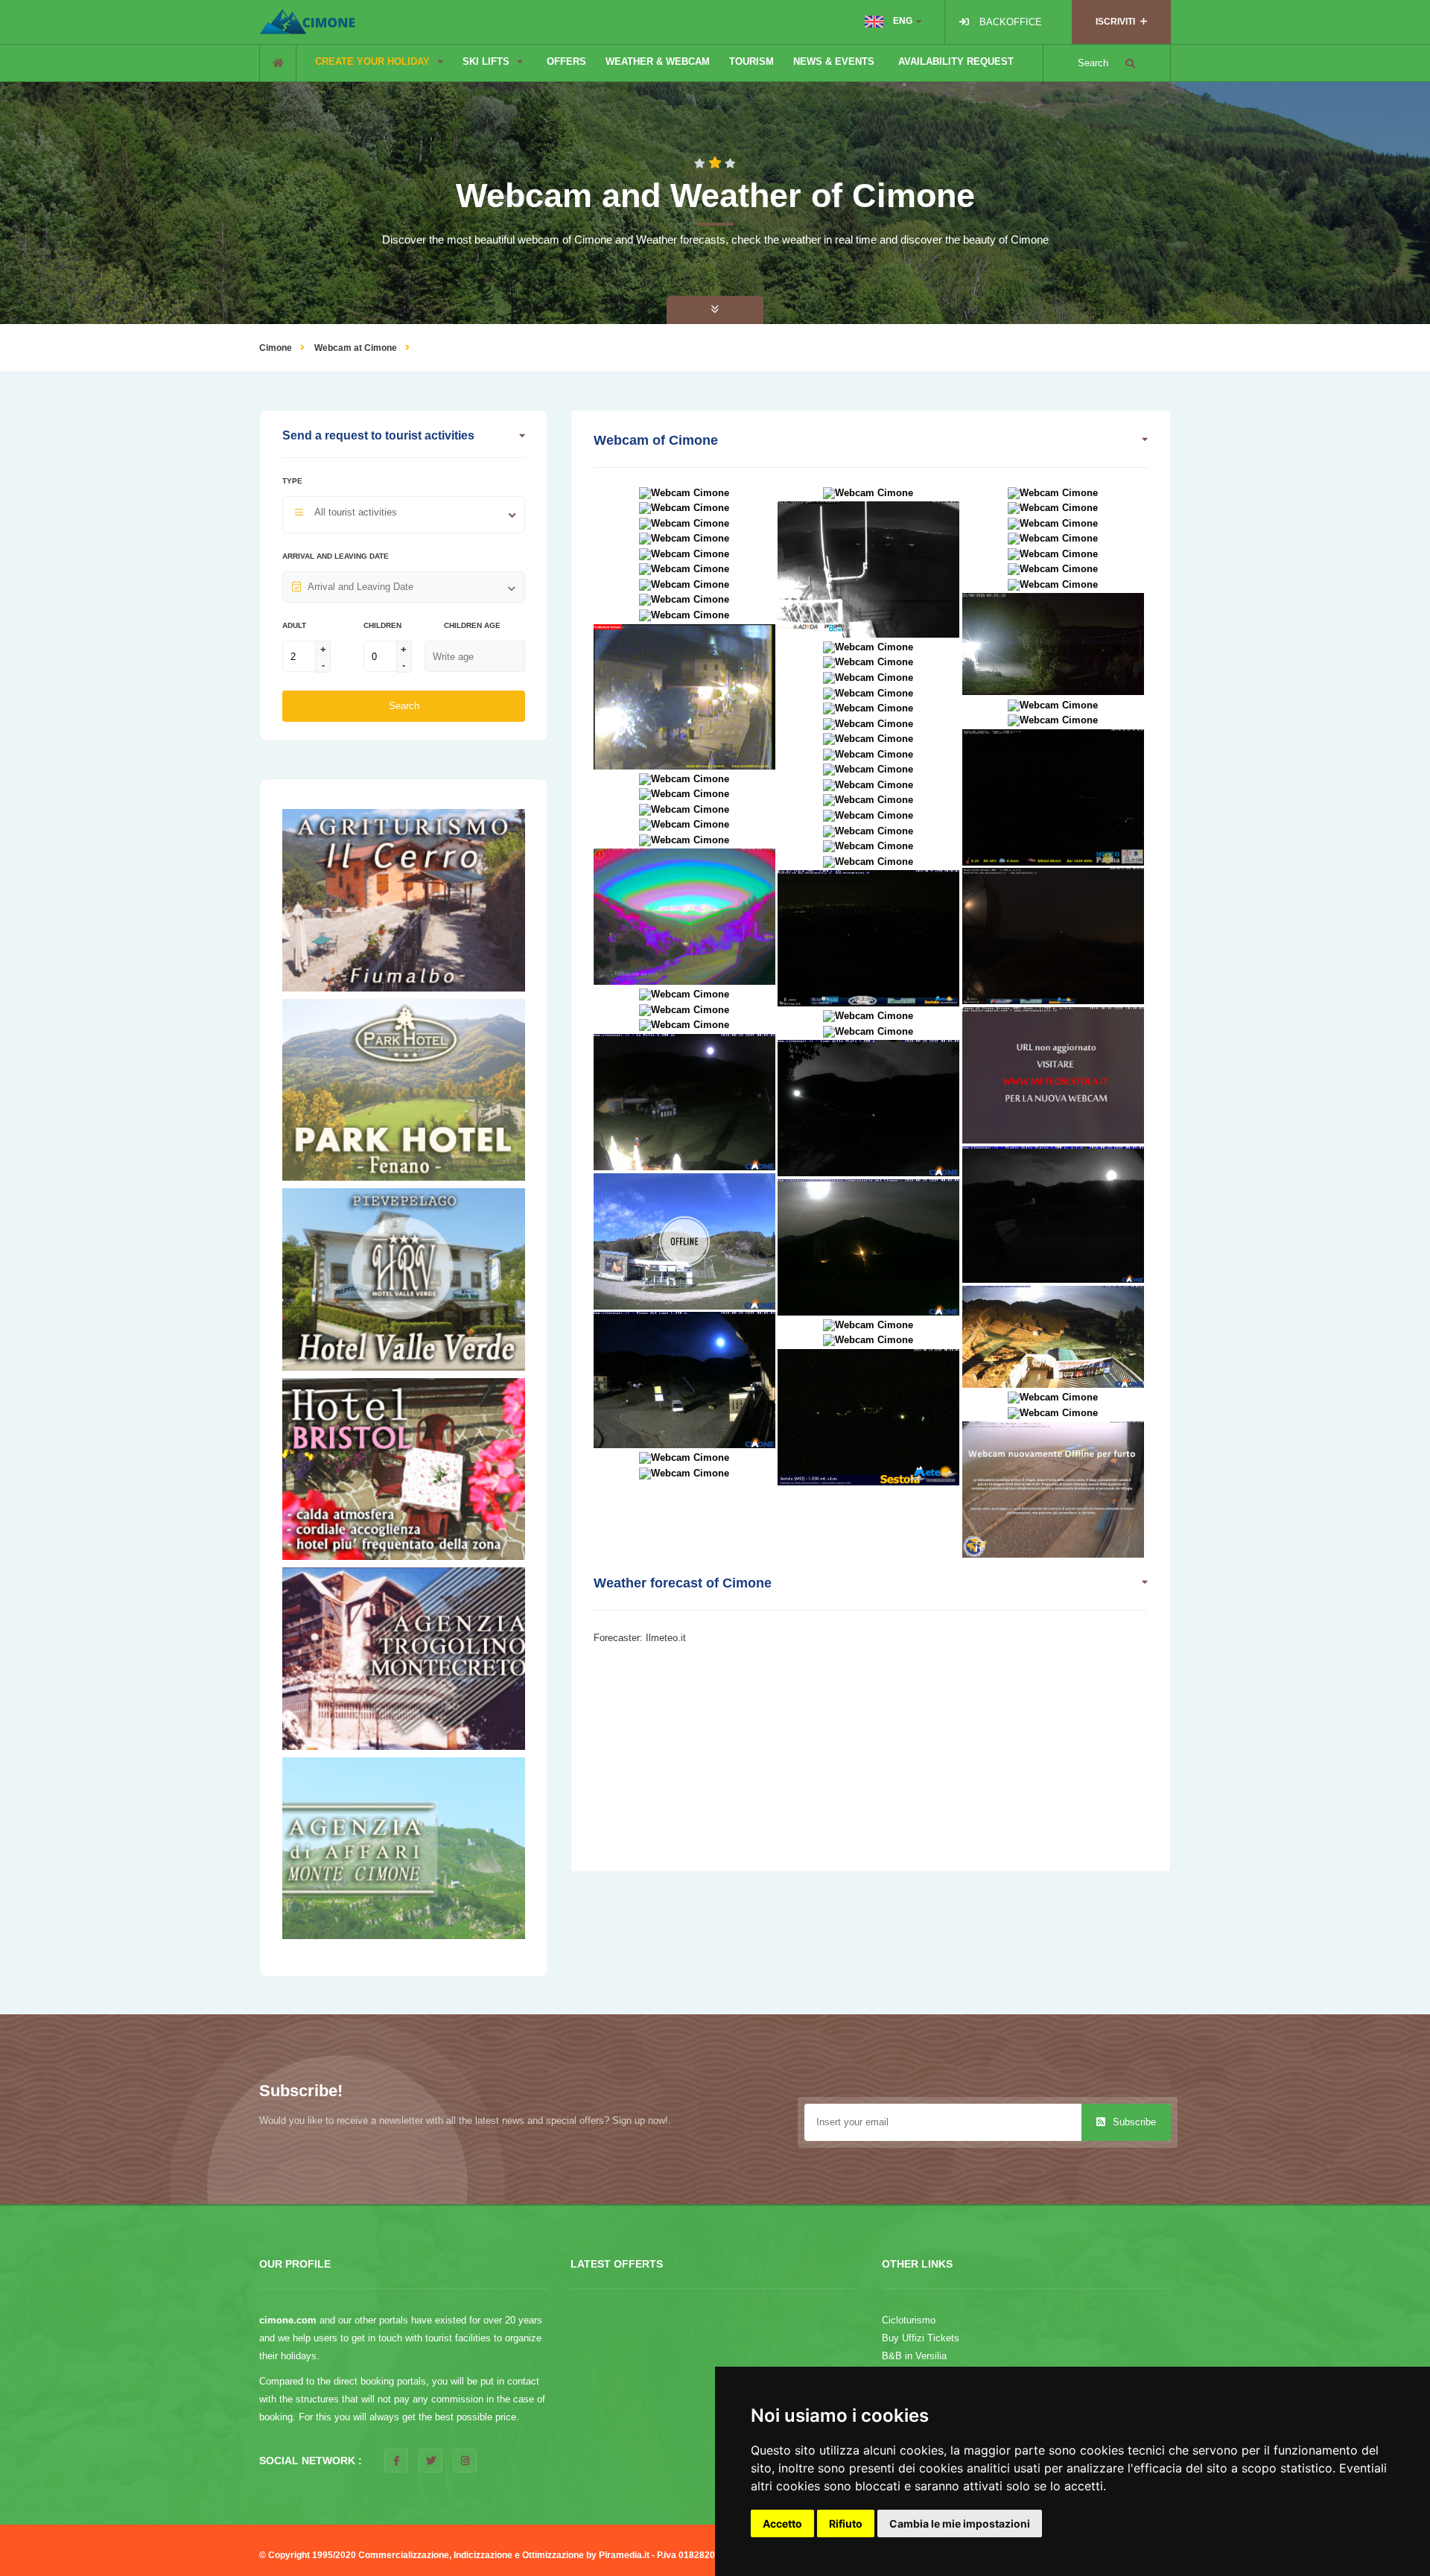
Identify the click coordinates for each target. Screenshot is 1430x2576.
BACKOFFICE (1011, 22)
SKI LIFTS (487, 61)
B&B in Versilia (914, 2356)
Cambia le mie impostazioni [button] (960, 2523)
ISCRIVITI (1116, 22)
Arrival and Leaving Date (336, 556)
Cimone (276, 348)
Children (382, 625)
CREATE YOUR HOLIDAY (374, 61)
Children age (472, 625)
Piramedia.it (624, 2555)
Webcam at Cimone (356, 348)
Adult (294, 625)
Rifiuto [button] (846, 2523)
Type (292, 481)
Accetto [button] (782, 2523)
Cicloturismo (909, 2320)
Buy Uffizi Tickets (921, 2338)
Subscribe (1133, 2122)
